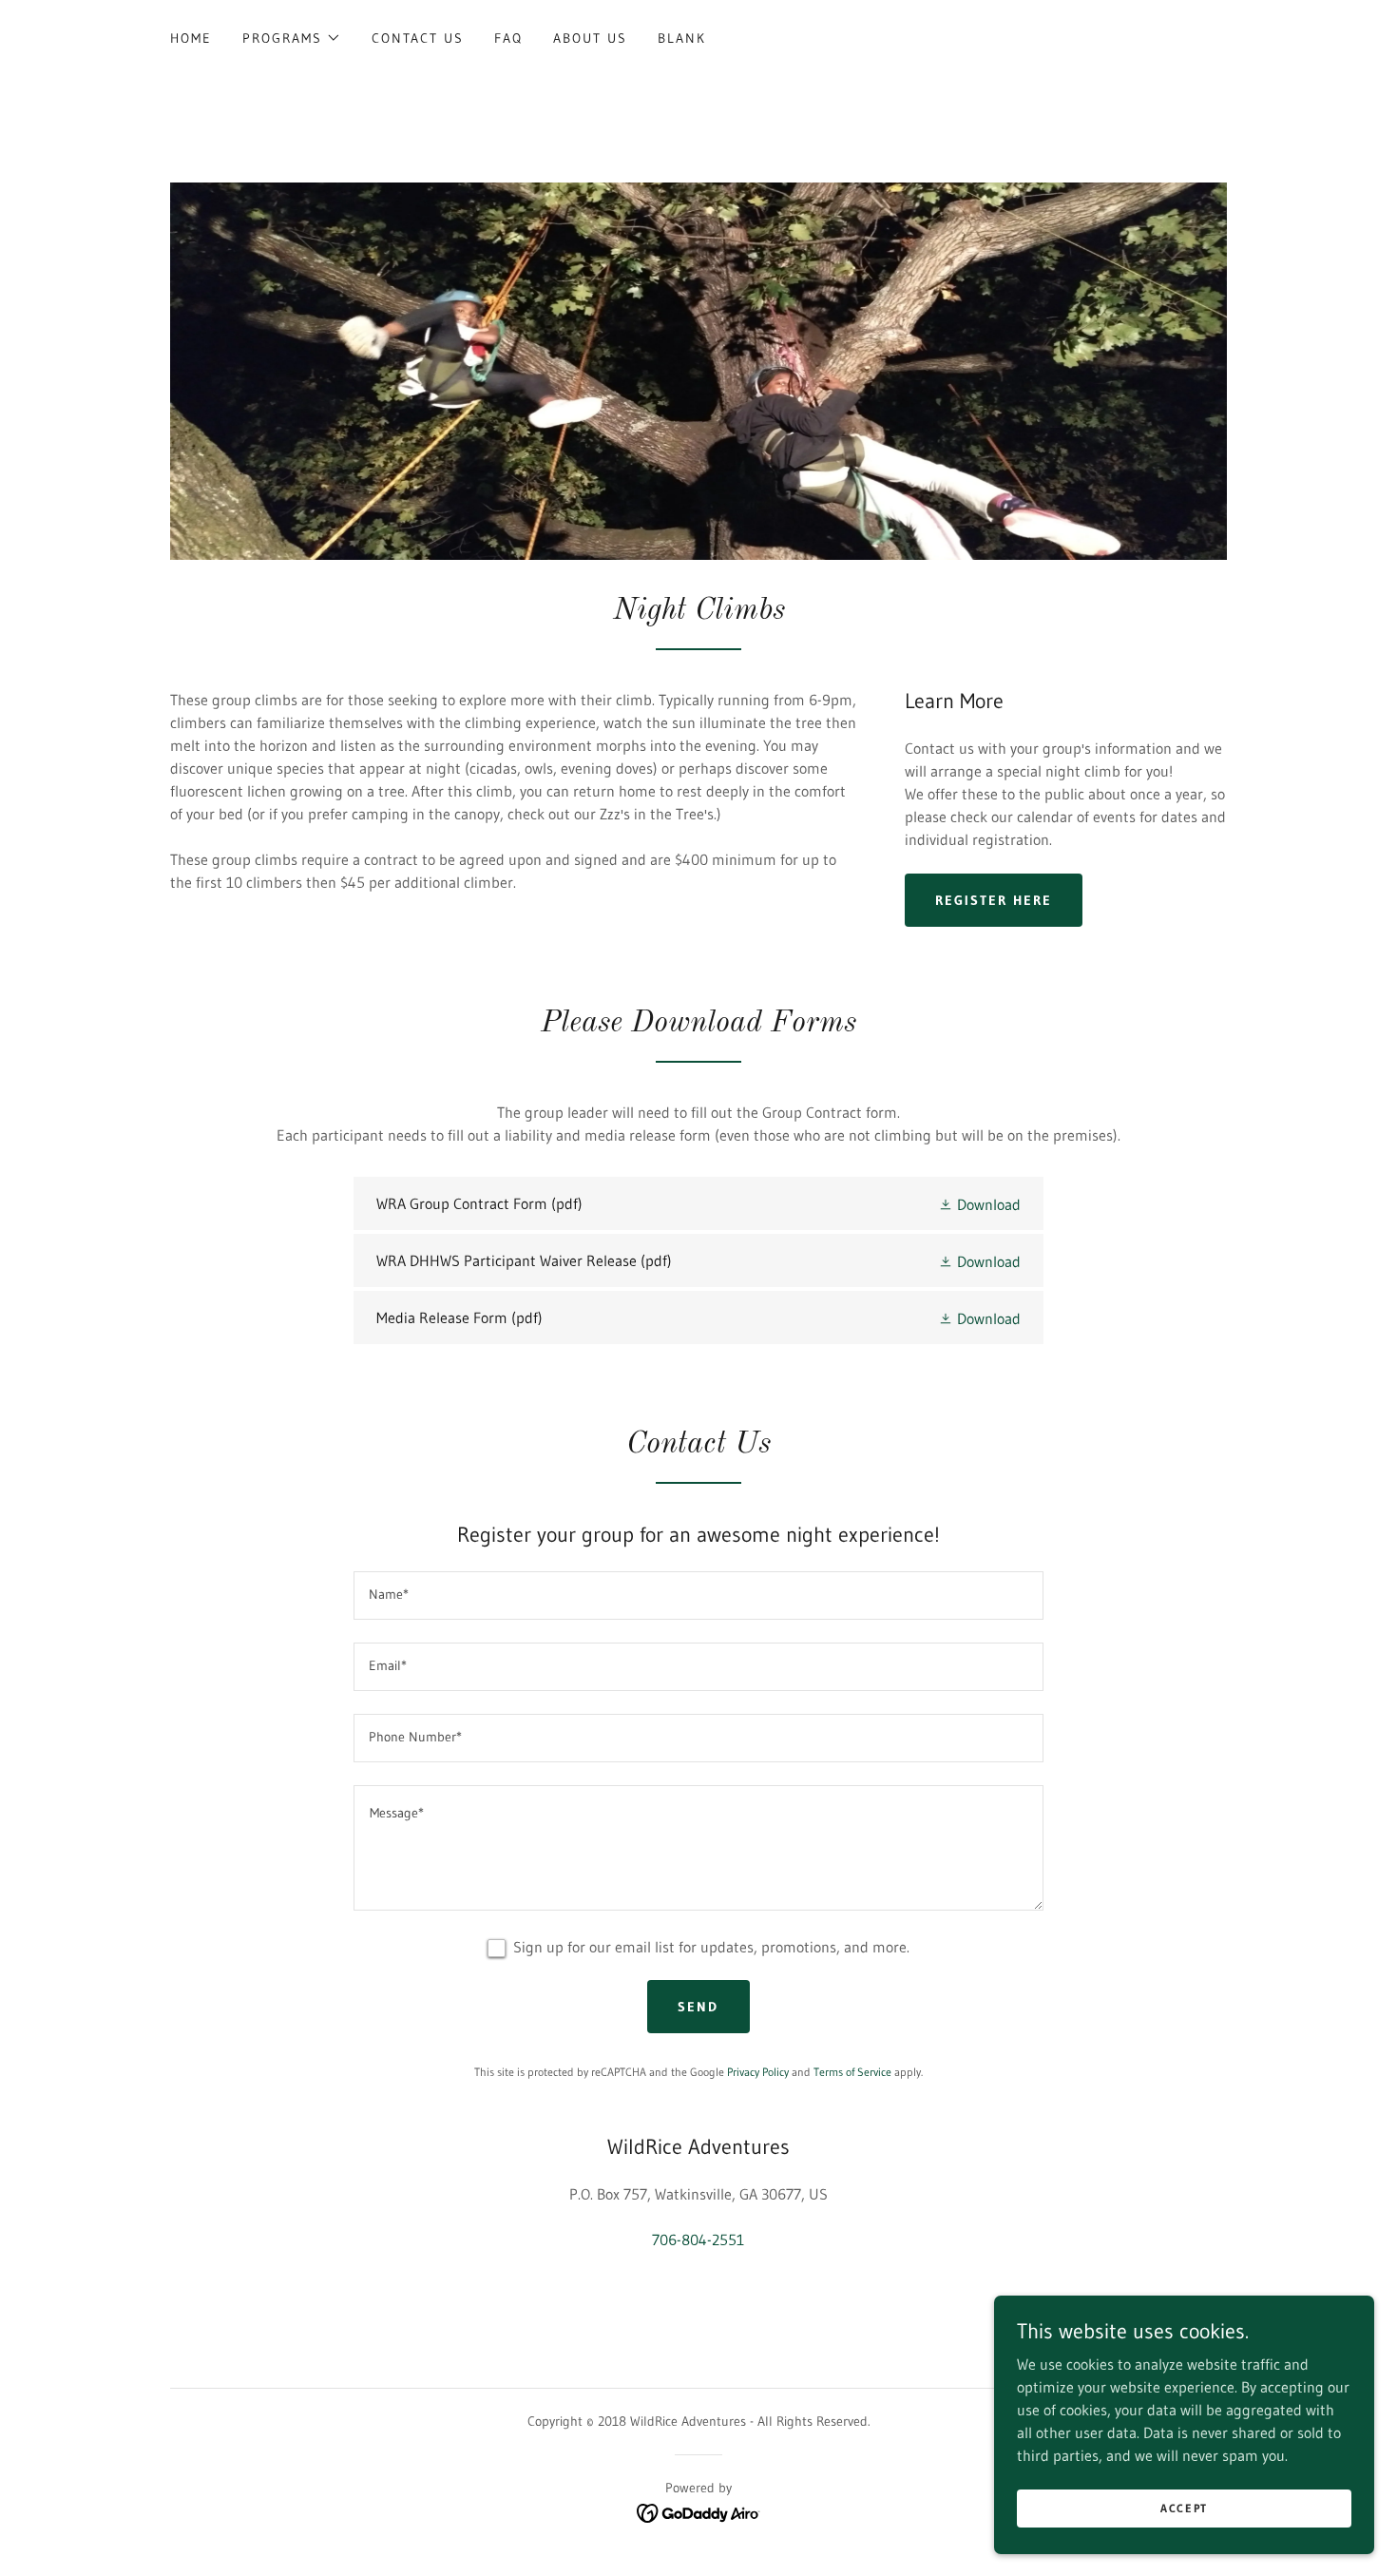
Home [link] (191, 38)
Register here (994, 900)
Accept (1184, 2508)
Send (698, 2007)
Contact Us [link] (418, 38)
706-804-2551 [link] (698, 2240)
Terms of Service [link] (852, 2072)
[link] (698, 1203)
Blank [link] (682, 38)
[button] (292, 38)
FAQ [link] (508, 38)
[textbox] (698, 1596)
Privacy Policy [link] (758, 2072)
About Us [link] (590, 38)
